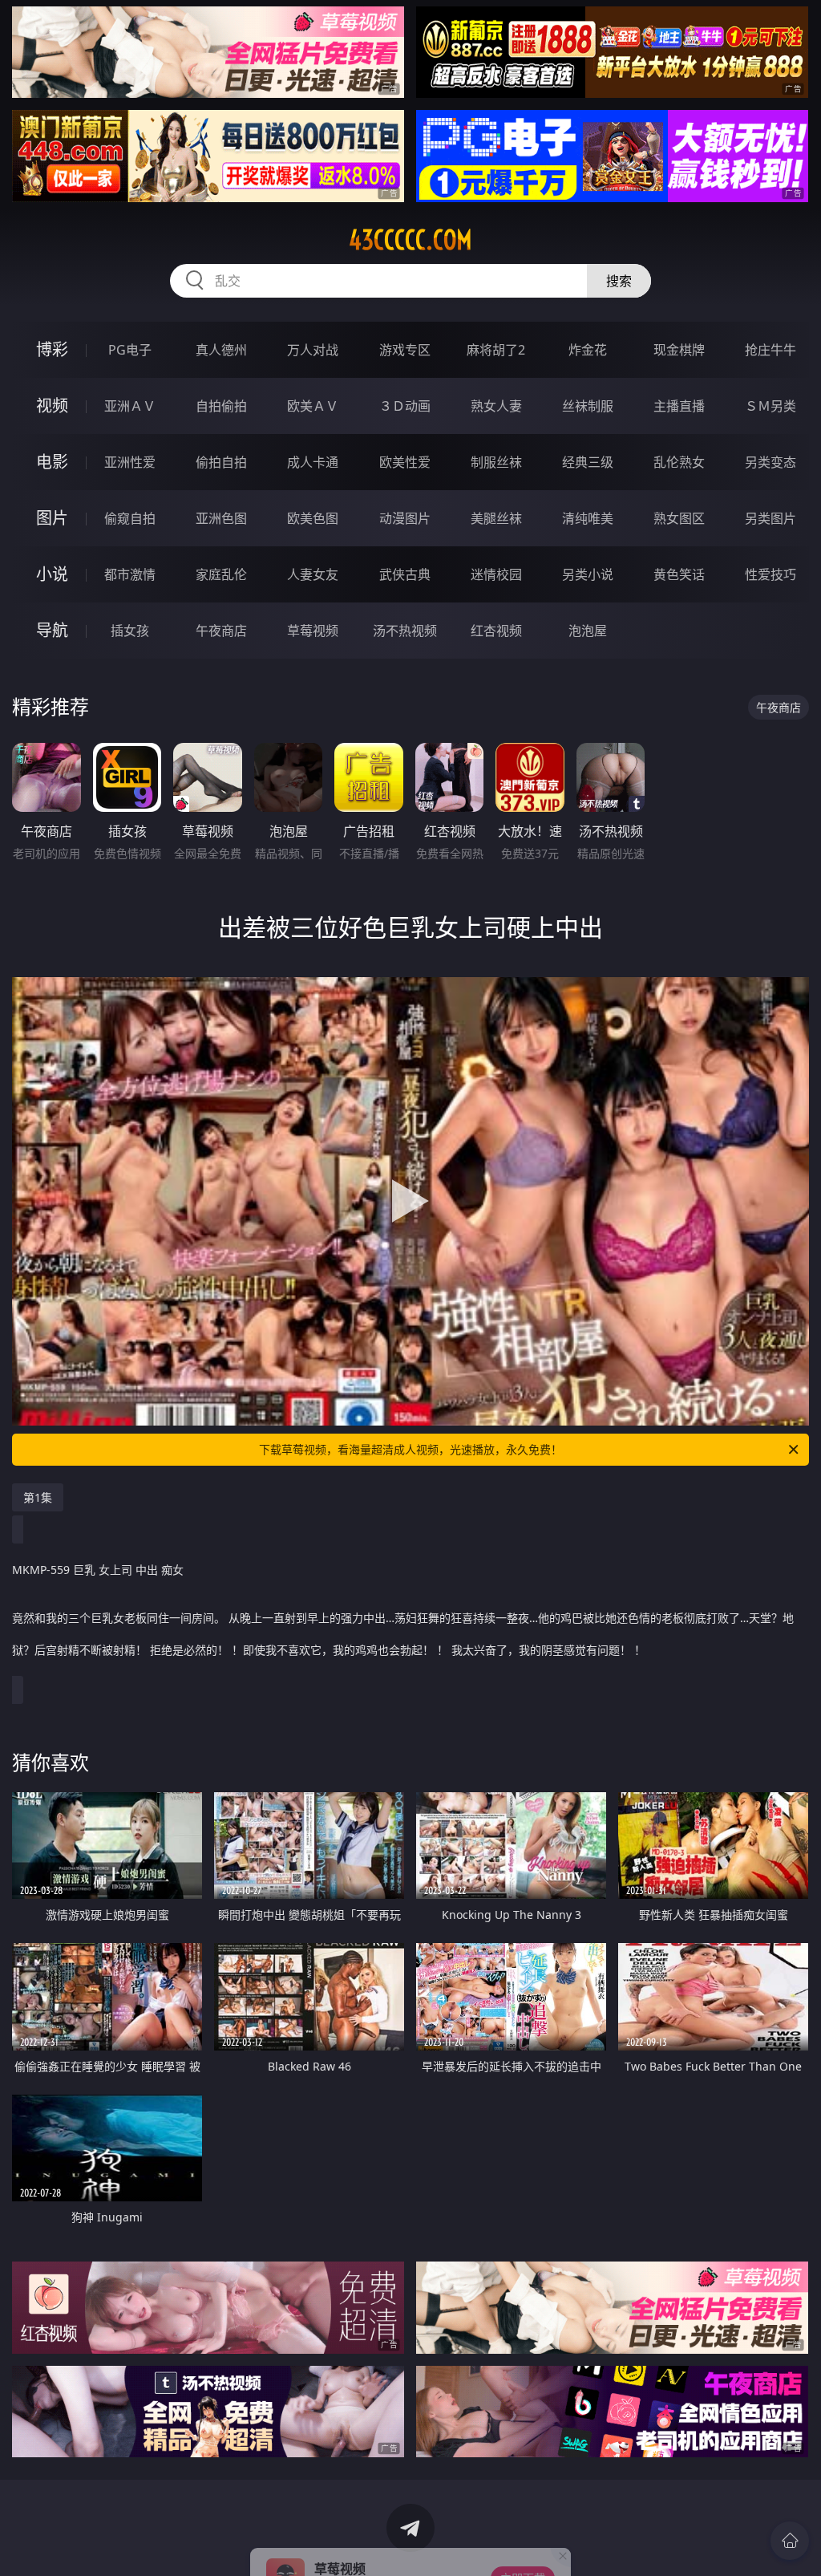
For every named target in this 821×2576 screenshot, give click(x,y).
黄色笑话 (679, 574)
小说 (52, 574)
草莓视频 (313, 631)
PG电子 (130, 350)
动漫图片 (405, 518)
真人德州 (221, 350)
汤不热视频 (405, 631)
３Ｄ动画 (405, 406)
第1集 (38, 1497)
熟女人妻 (496, 406)
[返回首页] (790, 2541)
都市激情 (130, 574)
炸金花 (588, 350)
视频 (52, 406)
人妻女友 (313, 574)
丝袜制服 (588, 406)
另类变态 (770, 462)
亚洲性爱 (130, 462)
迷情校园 (496, 574)
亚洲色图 (221, 518)
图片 (52, 518)
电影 (52, 462)
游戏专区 (405, 350)
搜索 (619, 281)
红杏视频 (496, 631)
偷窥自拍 (130, 518)
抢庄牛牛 (770, 350)
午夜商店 (221, 631)
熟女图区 (679, 518)
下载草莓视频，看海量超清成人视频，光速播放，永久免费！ (410, 1449)
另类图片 (770, 518)
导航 (52, 630)
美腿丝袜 (496, 518)
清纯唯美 (588, 518)
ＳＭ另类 (770, 406)
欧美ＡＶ (313, 406)
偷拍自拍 (221, 462)
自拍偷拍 (221, 406)
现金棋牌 (679, 350)
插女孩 (130, 631)
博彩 (52, 349)
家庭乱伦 (221, 574)
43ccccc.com (410, 240)
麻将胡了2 (496, 350)
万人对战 (313, 350)
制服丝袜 (496, 462)
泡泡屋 (588, 631)
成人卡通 (313, 462)
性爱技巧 (770, 574)
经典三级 (588, 462)
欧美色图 (313, 518)
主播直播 (679, 406)
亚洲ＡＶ (130, 406)
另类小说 (588, 574)
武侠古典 (405, 574)
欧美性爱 (405, 462)
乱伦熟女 (679, 462)
